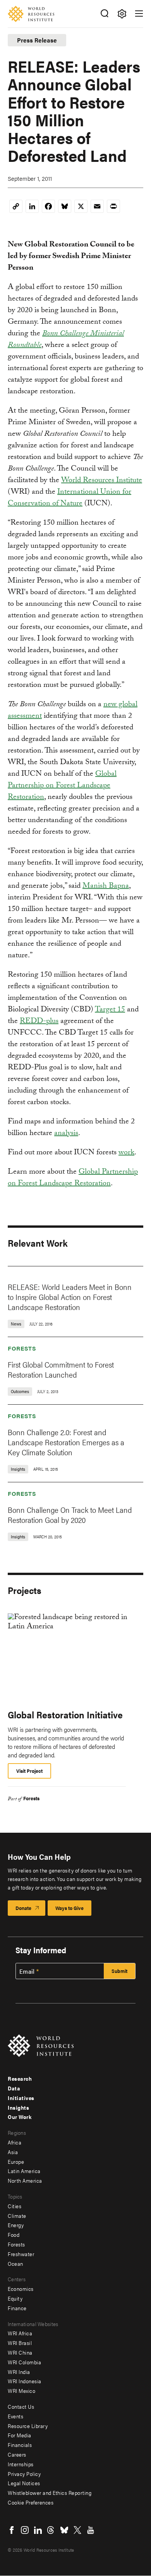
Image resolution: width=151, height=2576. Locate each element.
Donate (23, 1908)
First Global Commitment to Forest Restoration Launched (61, 1369)
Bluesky (64, 2530)
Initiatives (21, 2098)
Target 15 (110, 1010)
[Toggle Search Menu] (104, 14)
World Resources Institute (102, 481)
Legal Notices (24, 2483)
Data (14, 2088)
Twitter (77, 2530)
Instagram (25, 2530)
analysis (66, 1134)
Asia (13, 2152)
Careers (17, 2454)
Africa (15, 2142)
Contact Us (21, 2406)
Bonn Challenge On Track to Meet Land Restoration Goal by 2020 (70, 1515)
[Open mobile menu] (139, 14)
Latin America (24, 2171)
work (126, 1153)
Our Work (20, 2117)
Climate (17, 2216)
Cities (15, 2206)
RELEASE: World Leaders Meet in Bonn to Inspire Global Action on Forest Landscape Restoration (70, 1297)
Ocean (15, 2263)
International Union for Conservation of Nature (69, 498)
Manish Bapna (106, 887)
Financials (20, 2445)
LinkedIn (38, 2530)
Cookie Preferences (31, 2502)
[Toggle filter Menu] (122, 14)
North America (25, 2180)
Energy (16, 2225)
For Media (20, 2435)
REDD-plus (39, 1022)
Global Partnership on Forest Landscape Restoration (62, 786)
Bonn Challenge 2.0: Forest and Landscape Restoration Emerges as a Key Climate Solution (66, 1442)
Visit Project (29, 1771)
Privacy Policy (24, 2474)
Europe (16, 2161)
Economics (21, 2289)
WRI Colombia (24, 2362)
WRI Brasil (20, 2343)
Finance (17, 2308)
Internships (21, 2464)
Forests (22, 1348)
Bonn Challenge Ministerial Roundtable (66, 340)
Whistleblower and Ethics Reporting (50, 2493)
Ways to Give (69, 1908)
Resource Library (28, 2426)
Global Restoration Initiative (65, 1715)
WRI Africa (20, 2333)
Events (15, 2416)
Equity (15, 2298)
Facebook (12, 2530)
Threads (51, 2530)
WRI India (19, 2372)
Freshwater (21, 2254)
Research (20, 2078)
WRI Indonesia (25, 2381)
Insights (18, 2107)
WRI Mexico (21, 2391)
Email (27, 1971)
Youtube (91, 2530)
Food (14, 2234)
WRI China (20, 2352)
